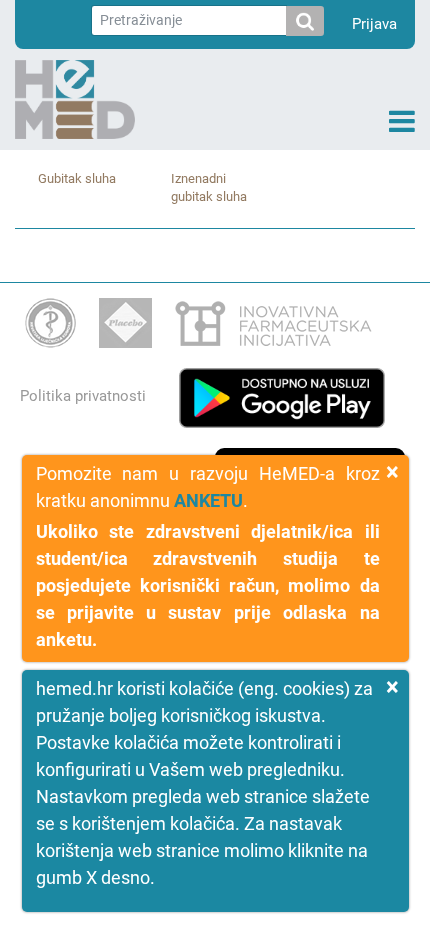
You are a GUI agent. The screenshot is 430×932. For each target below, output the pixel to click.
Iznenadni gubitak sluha (209, 188)
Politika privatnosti (83, 396)
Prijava (374, 24)
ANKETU (208, 500)
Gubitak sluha (77, 178)
